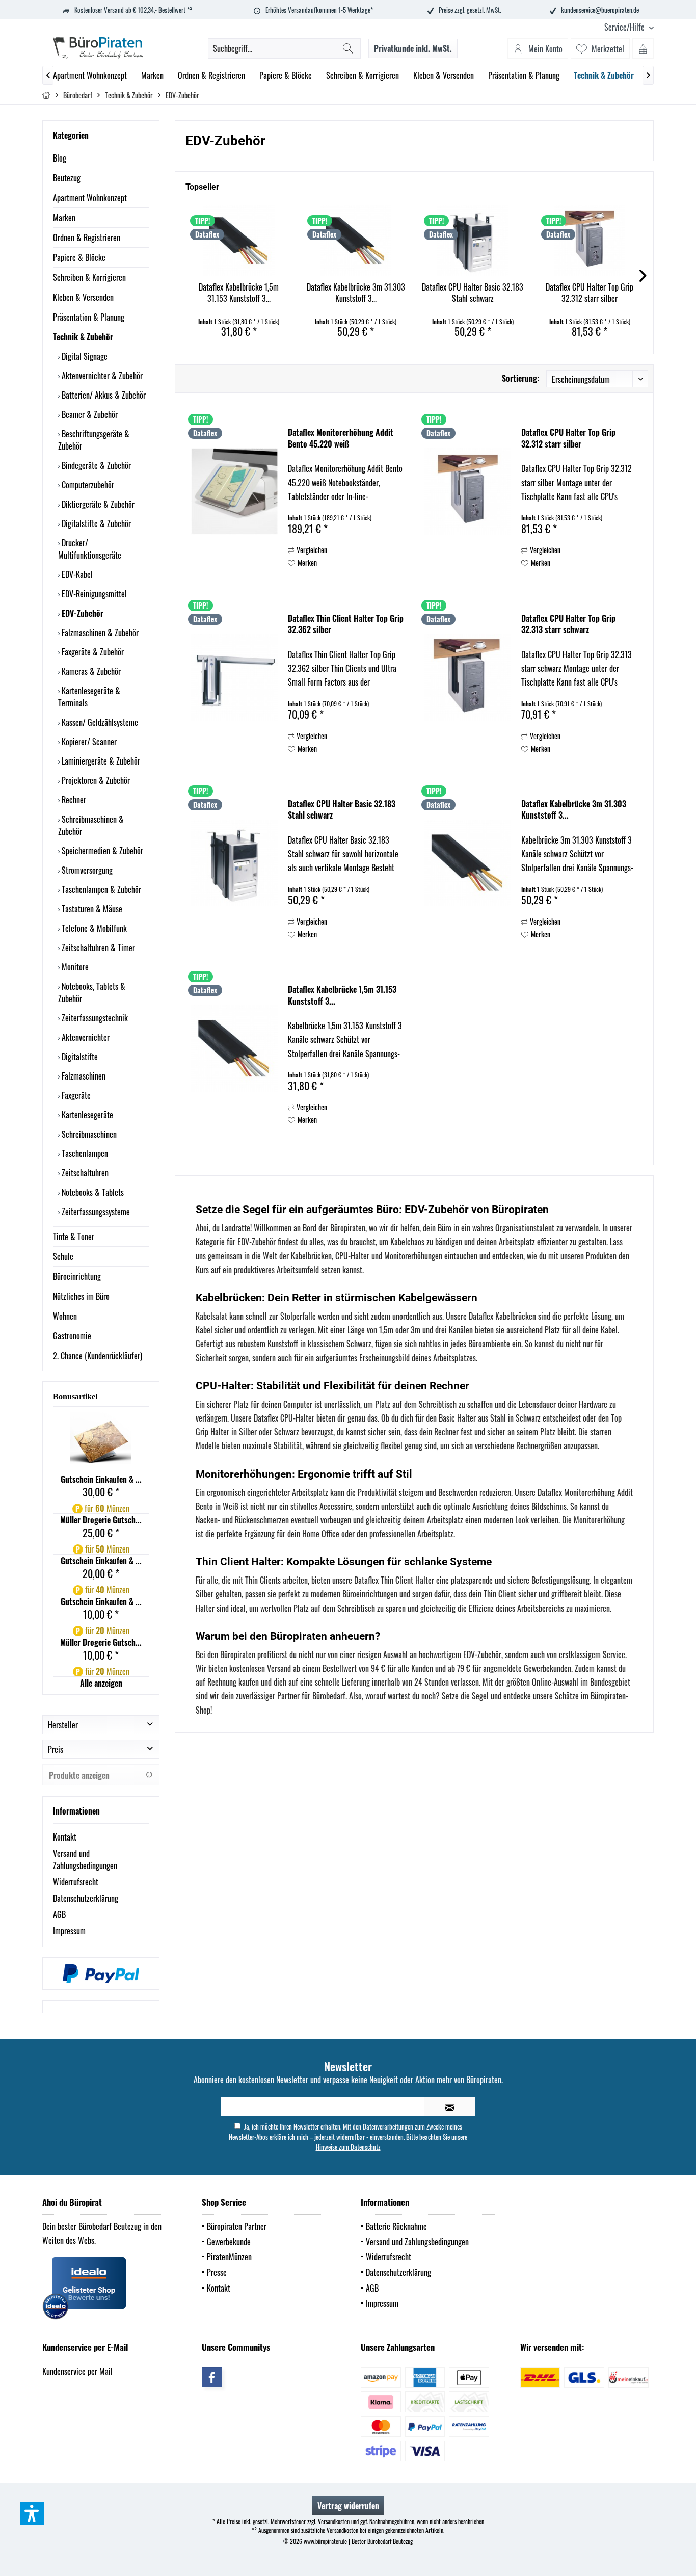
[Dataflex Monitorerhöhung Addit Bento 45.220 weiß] (234, 491)
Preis (56, 1749)
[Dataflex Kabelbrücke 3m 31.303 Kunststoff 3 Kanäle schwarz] (356, 241)
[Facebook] (212, 2377)
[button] (32, 2513)
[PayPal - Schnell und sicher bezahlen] (101, 1974)
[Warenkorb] (643, 48)
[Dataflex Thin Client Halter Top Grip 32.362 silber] (234, 677)
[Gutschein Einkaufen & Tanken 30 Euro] (101, 1442)
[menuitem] (625, 27)
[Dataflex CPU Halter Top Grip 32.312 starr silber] (590, 241)
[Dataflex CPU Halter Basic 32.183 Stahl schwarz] (473, 241)
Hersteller (63, 1725)
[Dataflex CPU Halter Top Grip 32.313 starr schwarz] (468, 677)
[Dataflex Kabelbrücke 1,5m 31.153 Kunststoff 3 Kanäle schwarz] (239, 241)
